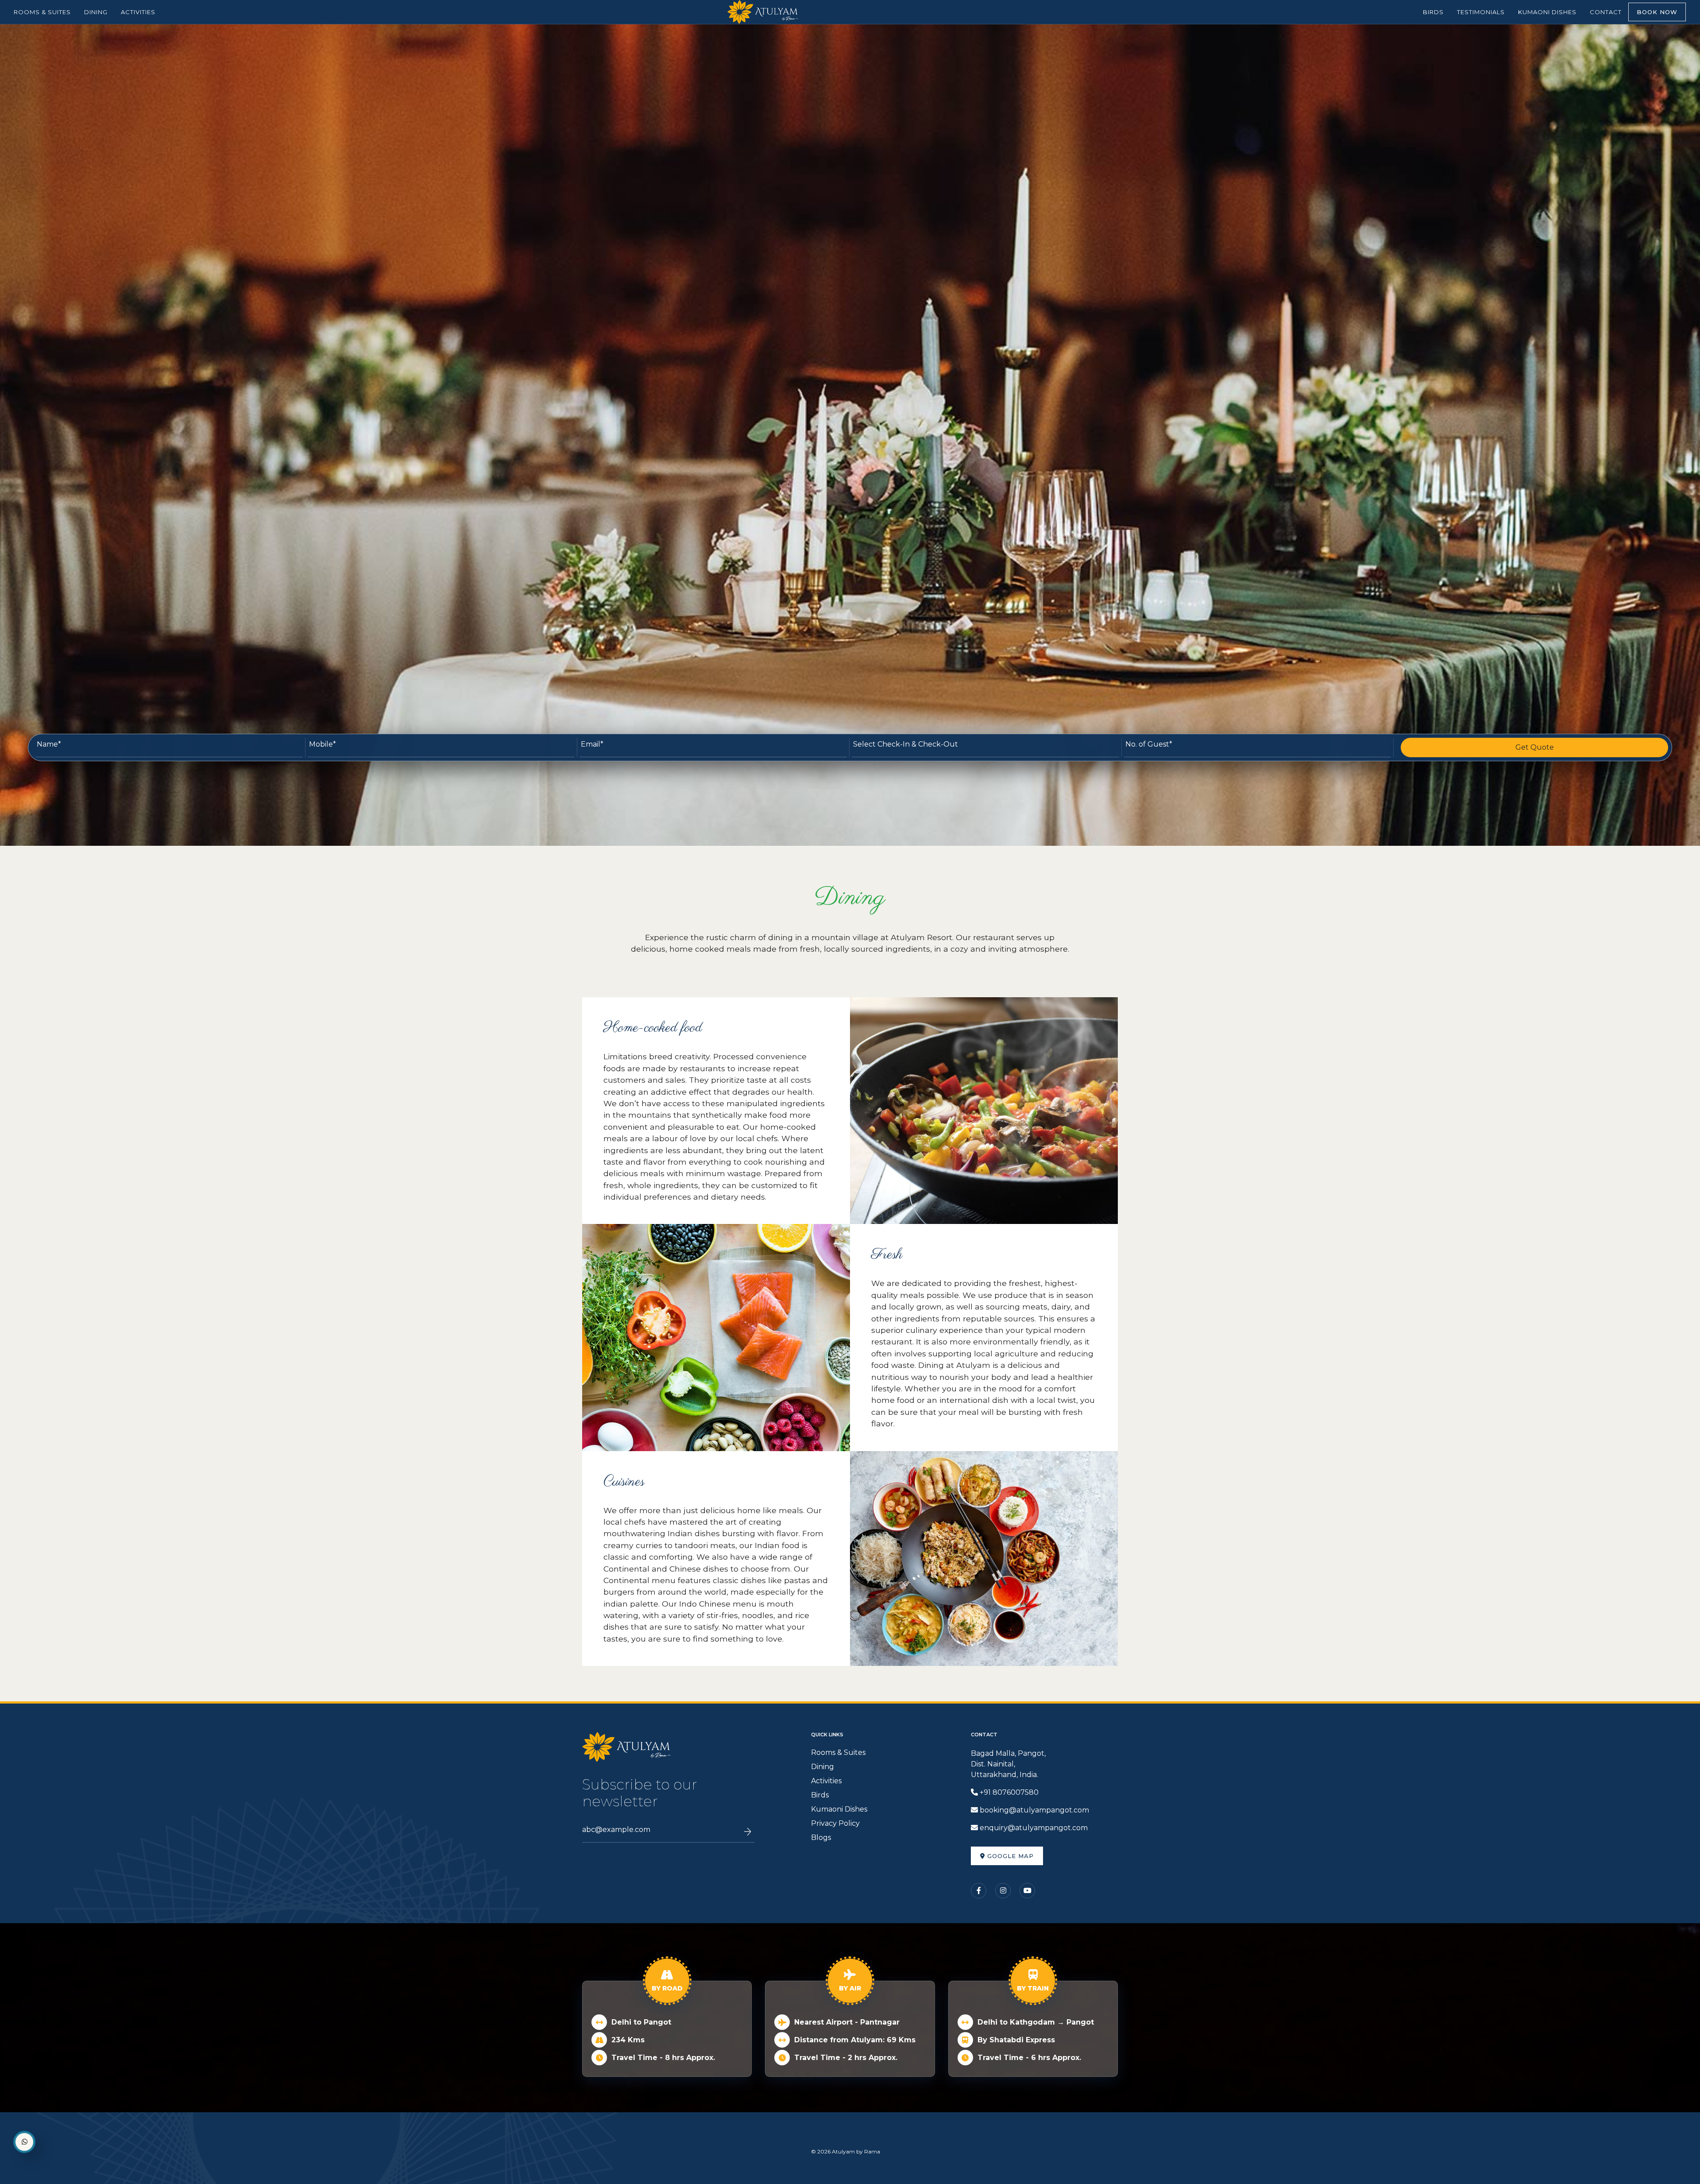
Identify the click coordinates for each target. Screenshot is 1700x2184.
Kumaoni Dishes (839, 1809)
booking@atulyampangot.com (1034, 1810)
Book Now (1657, 12)
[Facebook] (979, 1891)
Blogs (821, 1837)
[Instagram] (1003, 1891)
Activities (826, 1781)
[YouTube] (1027, 1891)
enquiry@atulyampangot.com (1034, 1828)
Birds (820, 1795)
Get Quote (1535, 747)
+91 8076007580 (1009, 1792)
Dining (823, 1767)
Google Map (1009, 1856)
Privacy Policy (835, 1823)
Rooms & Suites (838, 1752)
